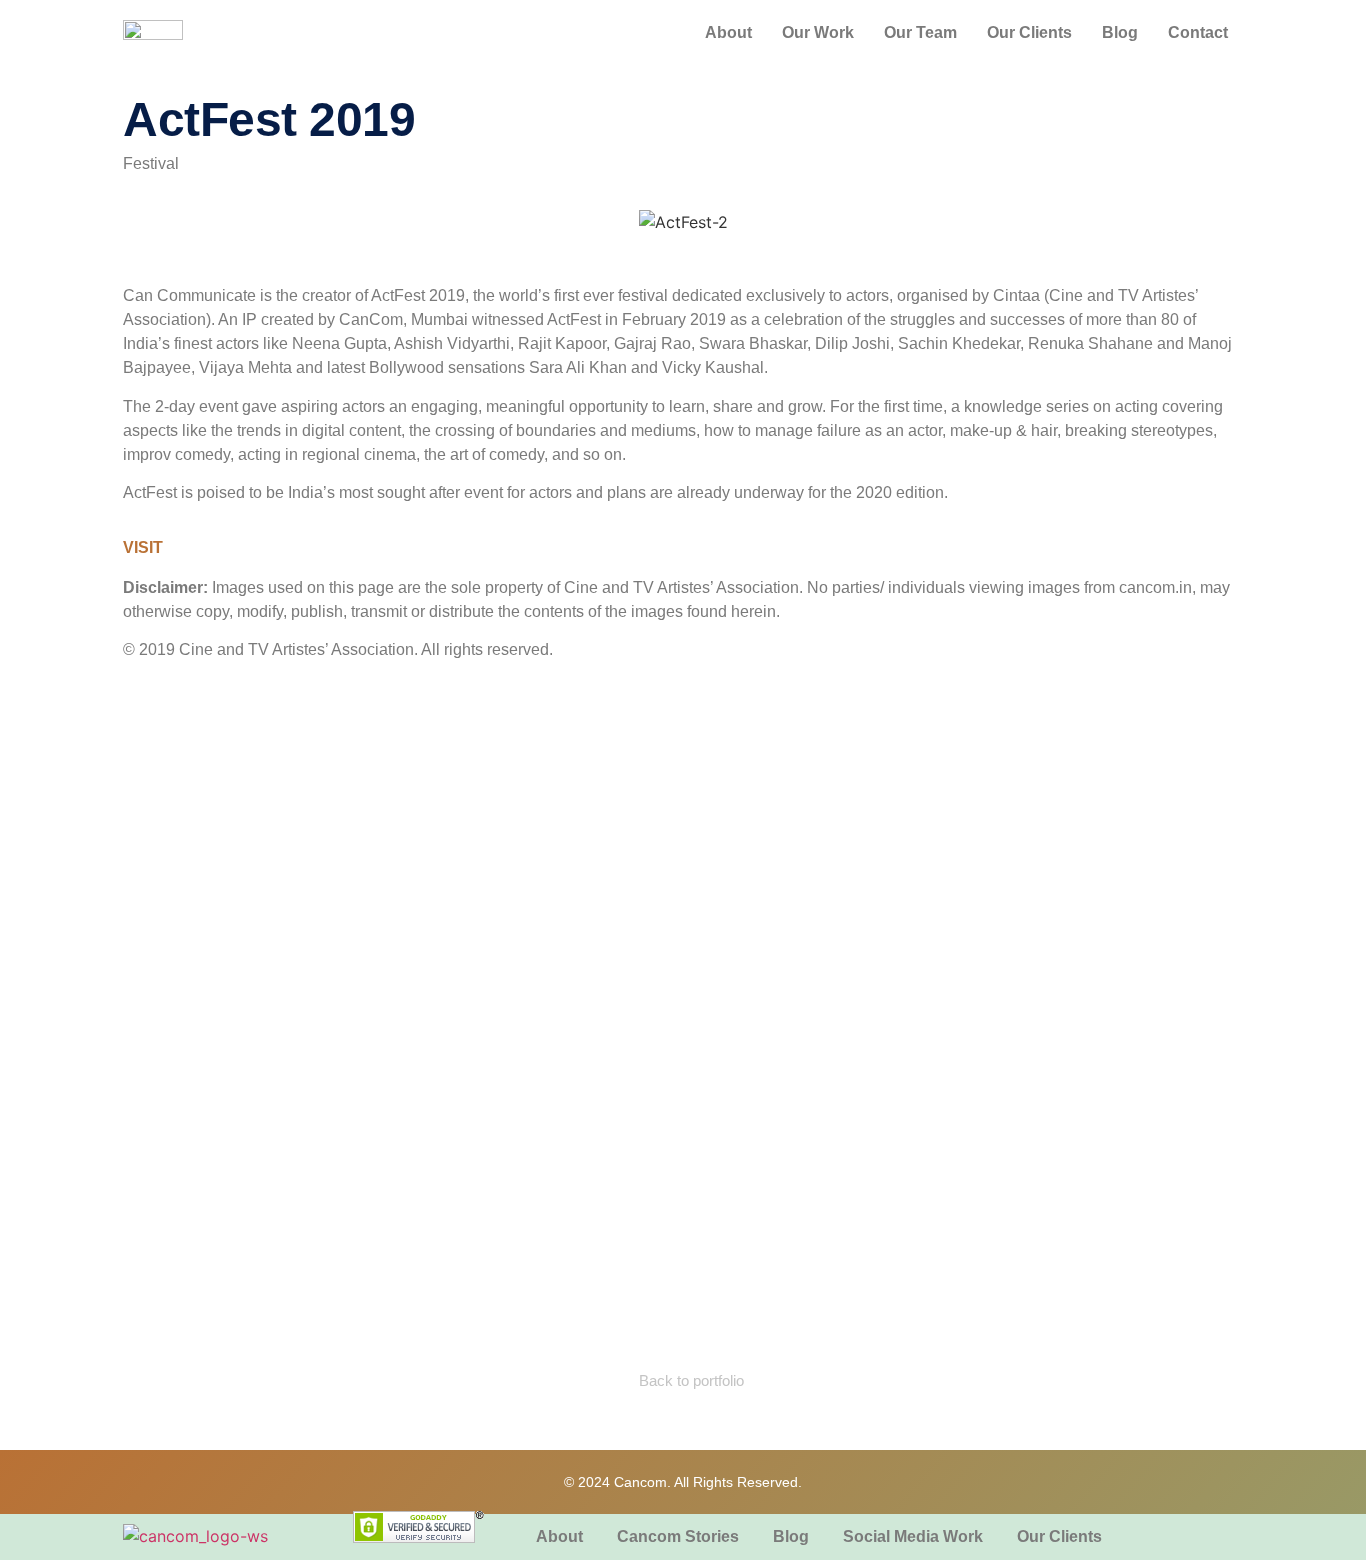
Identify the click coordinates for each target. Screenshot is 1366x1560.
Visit (143, 547)
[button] (142, 222)
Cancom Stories (678, 1536)
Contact (1198, 32)
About (728, 32)
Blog (1120, 32)
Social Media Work (913, 1536)
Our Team (920, 32)
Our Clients (1029, 32)
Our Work (818, 32)
